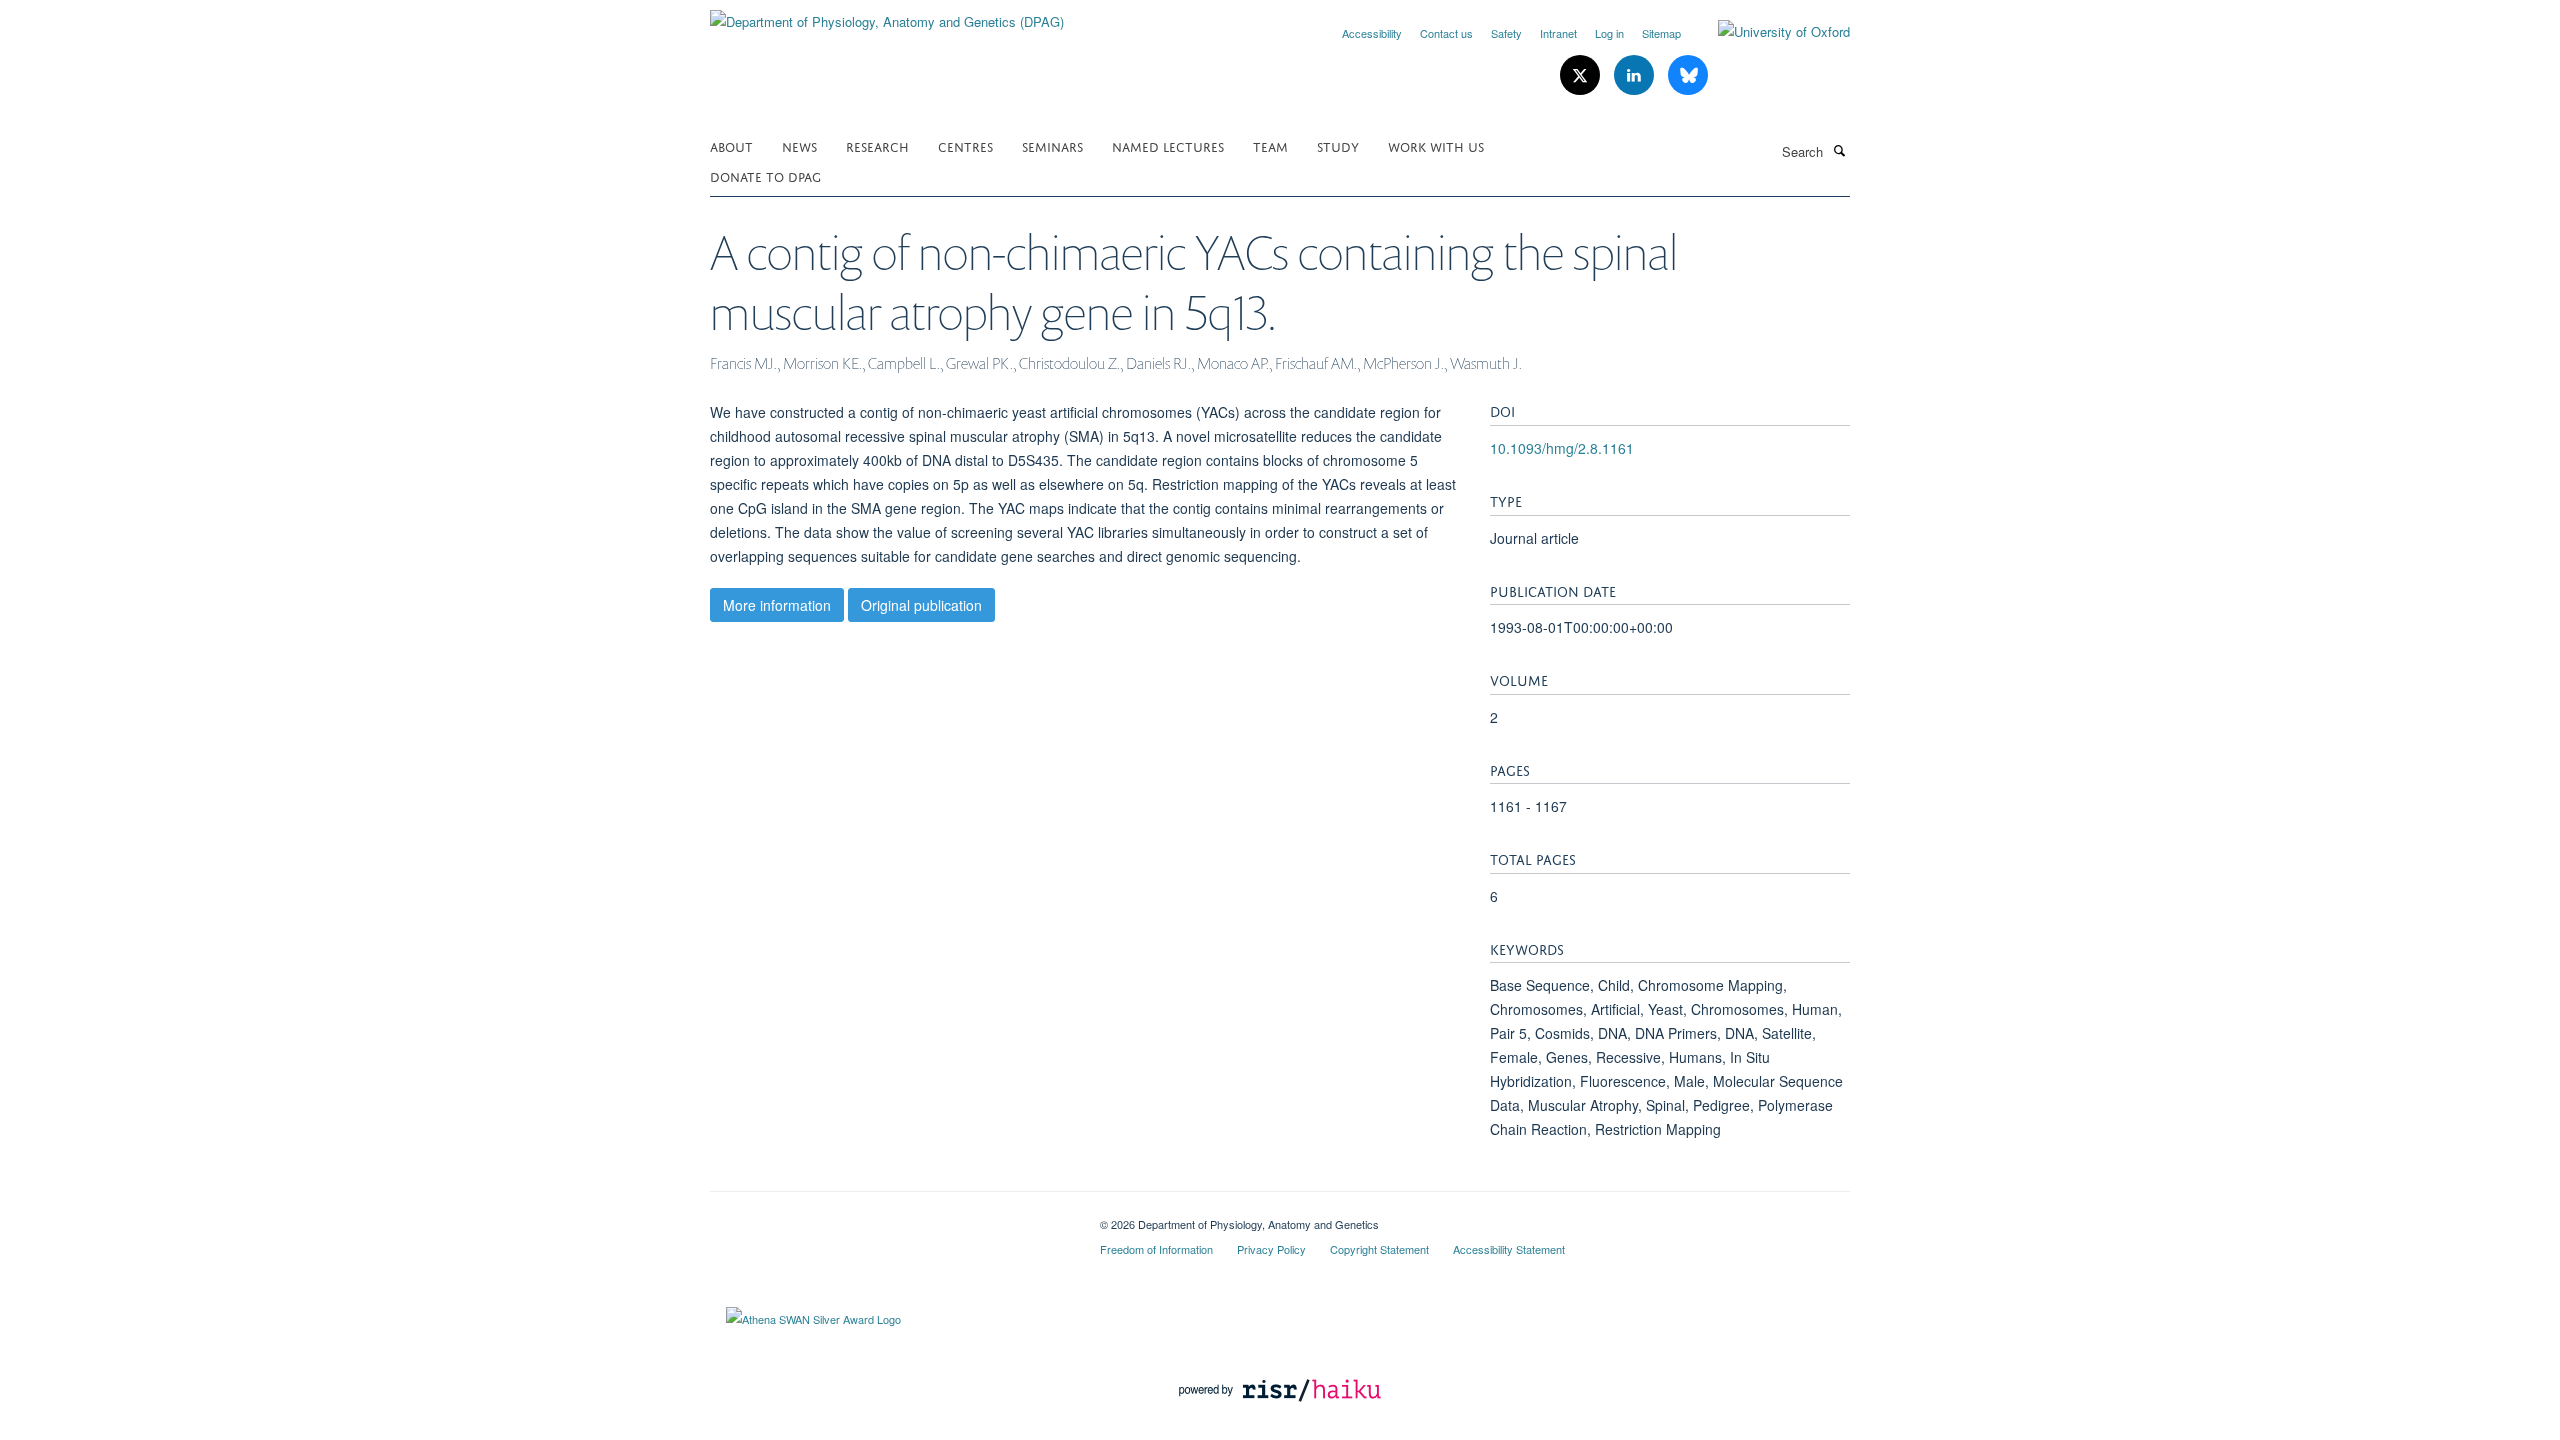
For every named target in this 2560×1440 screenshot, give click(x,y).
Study (1338, 145)
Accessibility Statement (1509, 1249)
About (731, 145)
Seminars (1052, 145)
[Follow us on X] (1582, 75)
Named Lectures (1168, 145)
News (799, 145)
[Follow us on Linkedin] (1636, 75)
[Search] (1839, 150)
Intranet (1558, 33)
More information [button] (777, 605)
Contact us (1446, 33)
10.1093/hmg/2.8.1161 (1562, 448)
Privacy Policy (1271, 1249)
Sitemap (1661, 33)
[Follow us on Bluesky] (1688, 75)
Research (877, 145)
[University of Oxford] (1769, 32)
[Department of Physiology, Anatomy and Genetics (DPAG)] (887, 14)
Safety (1506, 33)
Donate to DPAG (765, 175)
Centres (965, 145)
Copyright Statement (1379, 1249)
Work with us (1436, 145)
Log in (1609, 33)
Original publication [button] (921, 605)
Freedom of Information (1156, 1249)
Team (1270, 145)
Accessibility (1372, 33)
